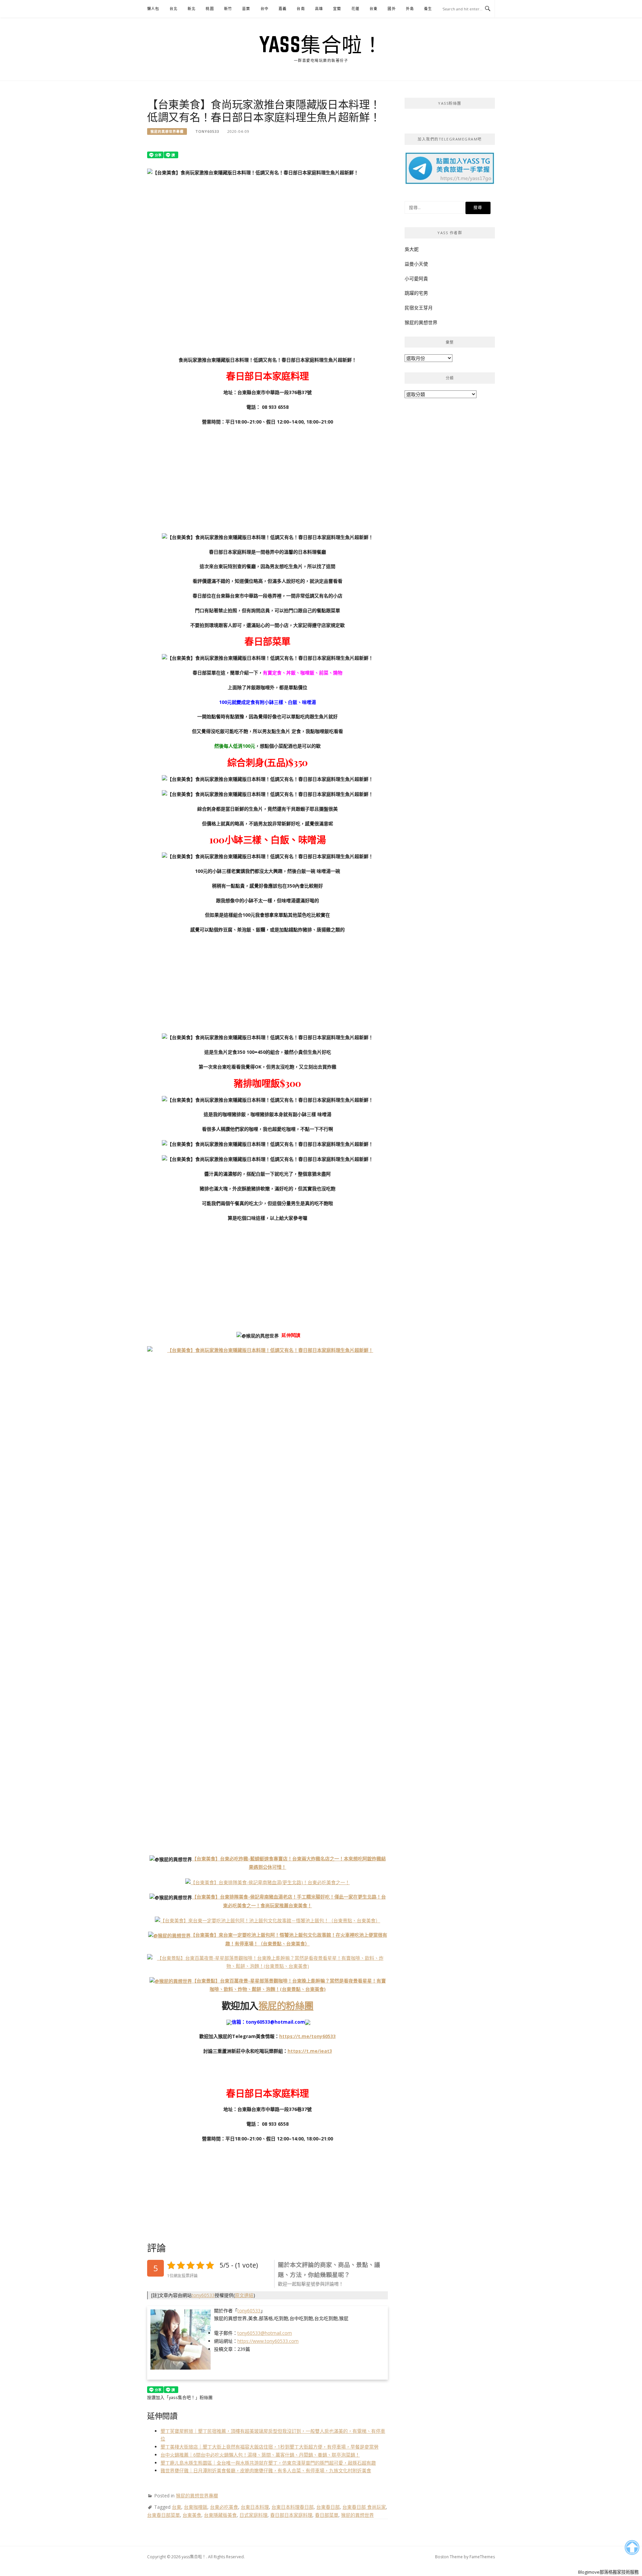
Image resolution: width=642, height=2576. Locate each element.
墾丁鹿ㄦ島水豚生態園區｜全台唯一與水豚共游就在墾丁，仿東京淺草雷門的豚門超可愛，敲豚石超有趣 (268, 2463)
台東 (373, 9)
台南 (301, 9)
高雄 (319, 9)
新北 (192, 9)
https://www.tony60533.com (268, 2341)
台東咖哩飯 (196, 2507)
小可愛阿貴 (416, 279)
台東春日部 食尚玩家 (364, 2507)
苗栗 (246, 9)
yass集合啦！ (321, 44)
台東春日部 (328, 2507)
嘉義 (283, 9)
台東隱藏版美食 (220, 2515)
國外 (392, 9)
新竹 (228, 9)
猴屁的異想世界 (357, 2515)
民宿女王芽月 (419, 308)
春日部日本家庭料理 (291, 2515)
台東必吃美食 (224, 2507)
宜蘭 (337, 9)
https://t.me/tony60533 (307, 2036)
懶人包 (153, 9)
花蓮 (355, 9)
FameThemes (482, 2557)
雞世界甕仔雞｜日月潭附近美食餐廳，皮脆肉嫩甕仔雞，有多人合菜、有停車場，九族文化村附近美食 (266, 2470)
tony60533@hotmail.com (265, 2333)
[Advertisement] (267, 479)
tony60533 (207, 131)
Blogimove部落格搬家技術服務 (608, 2572)
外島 (410, 9)
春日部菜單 (327, 2515)
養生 (428, 9)
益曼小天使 (416, 264)
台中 (264, 9)
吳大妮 (412, 249)
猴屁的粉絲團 (286, 2005)
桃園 (210, 9)
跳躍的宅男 (416, 293)
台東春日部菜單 (164, 2515)
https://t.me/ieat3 (310, 2051)
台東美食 (192, 2515)
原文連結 (244, 2295)
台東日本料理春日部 (293, 2507)
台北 (174, 9)
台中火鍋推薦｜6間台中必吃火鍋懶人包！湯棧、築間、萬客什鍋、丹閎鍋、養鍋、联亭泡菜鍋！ (260, 2455)
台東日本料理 (255, 2507)
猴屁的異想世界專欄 (167, 131)
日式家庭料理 (253, 2515)
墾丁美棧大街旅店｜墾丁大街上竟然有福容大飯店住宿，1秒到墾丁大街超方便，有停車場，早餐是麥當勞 (270, 2447)
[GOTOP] (632, 2548)
